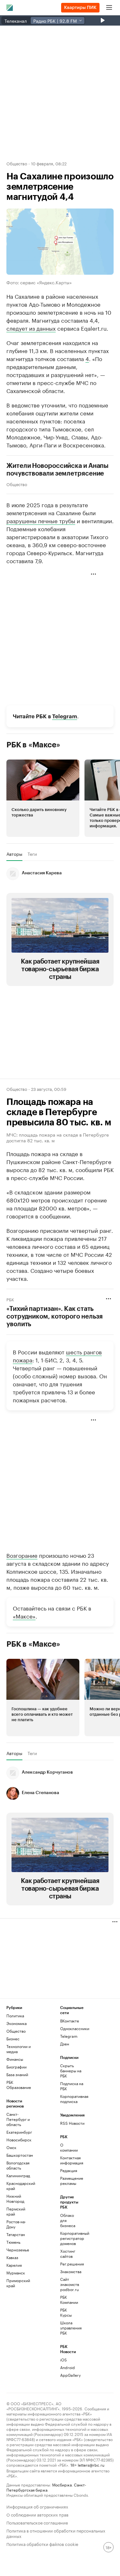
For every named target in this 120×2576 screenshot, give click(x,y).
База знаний (17, 2074)
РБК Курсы (66, 2312)
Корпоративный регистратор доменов (69, 2238)
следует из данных (31, 328)
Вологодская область (18, 2165)
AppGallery (69, 2375)
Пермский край (16, 2211)
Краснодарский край (20, 2186)
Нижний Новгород (15, 2198)
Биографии (16, 2067)
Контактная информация (69, 2160)
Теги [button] (32, 854)
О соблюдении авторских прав (37, 2514)
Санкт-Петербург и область (18, 2119)
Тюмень (13, 2242)
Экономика (16, 2023)
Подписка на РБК (72, 2086)
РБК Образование (19, 2085)
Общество (17, 163)
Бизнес (13, 2039)
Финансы (15, 2059)
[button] (43, 798)
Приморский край (18, 2283)
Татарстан (16, 2234)
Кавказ (12, 2257)
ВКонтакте (70, 2021)
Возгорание (22, 1555)
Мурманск (16, 2273)
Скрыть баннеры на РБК (71, 2071)
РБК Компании (69, 2300)
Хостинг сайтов (68, 2253)
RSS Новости (72, 2123)
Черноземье (18, 2250)
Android (68, 2367)
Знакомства (69, 2271)
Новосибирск (19, 2140)
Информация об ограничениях (37, 2506)
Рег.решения (69, 2264)
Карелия (14, 2265)
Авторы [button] (14, 854)
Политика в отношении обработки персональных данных (56, 2533)
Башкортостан (20, 2155)
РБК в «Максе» (33, 745)
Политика (15, 2016)
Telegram (65, 717)
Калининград (18, 2175)
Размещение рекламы (69, 2181)
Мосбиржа (62, 2484)
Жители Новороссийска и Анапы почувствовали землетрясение (57, 470)
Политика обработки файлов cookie (42, 2544)
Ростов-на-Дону (16, 2224)
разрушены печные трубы (41, 520)
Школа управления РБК (69, 2328)
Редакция (69, 2170)
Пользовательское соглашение (37, 2522)
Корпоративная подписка (74, 2099)
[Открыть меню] (109, 8)
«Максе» (24, 1616)
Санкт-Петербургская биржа (46, 2487)
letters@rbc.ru (91, 2465)
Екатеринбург (19, 2132)
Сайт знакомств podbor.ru (69, 2284)
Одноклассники (74, 2028)
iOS (64, 2360)
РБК (10, 1299)
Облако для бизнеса (68, 2220)
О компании (69, 2147)
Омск (11, 2147)
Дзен (65, 2044)
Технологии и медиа (19, 2049)
